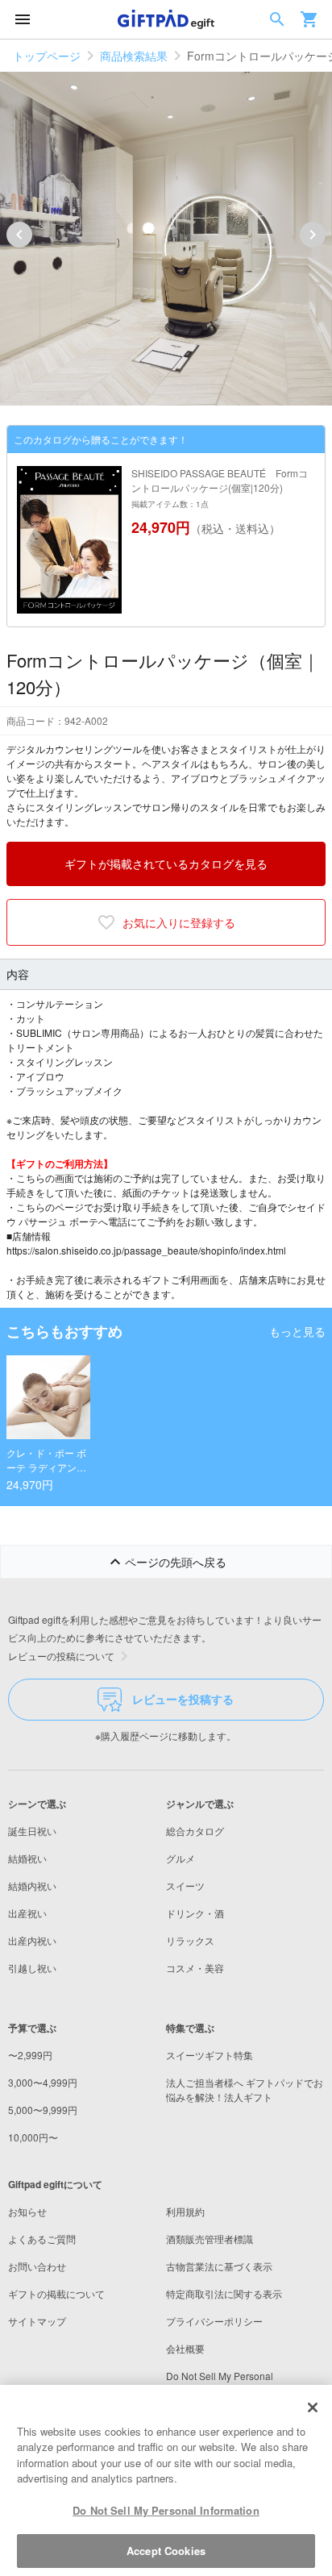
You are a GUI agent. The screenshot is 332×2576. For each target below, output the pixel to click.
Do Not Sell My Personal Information (166, 2510)
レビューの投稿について (61, 1656)
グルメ (181, 1858)
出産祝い (27, 1913)
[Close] (313, 2407)
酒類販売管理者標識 (210, 2239)
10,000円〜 (33, 2137)
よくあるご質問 (42, 2239)
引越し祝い (32, 1968)
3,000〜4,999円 (43, 2082)
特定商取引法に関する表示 (224, 2293)
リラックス (190, 1940)
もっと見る (297, 1331)
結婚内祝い (32, 1885)
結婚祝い (27, 1858)
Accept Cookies (166, 2551)
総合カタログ (195, 1831)
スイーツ (185, 1885)
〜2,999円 (30, 2055)
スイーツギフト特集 (210, 2055)
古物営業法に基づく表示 (219, 2266)
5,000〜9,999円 (43, 2110)
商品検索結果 (134, 56)
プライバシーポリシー (214, 2321)
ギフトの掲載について (56, 2293)
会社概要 (185, 2348)
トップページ (47, 56)
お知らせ (27, 2211)
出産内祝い (32, 1940)
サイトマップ (37, 2321)
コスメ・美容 (195, 1968)
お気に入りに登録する (179, 922)
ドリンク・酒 (195, 1913)
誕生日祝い (32, 1831)
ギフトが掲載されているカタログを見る (166, 864)
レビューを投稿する (183, 1699)
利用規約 (185, 2211)
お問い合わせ (37, 2266)
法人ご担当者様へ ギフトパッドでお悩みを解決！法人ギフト (245, 2089)
